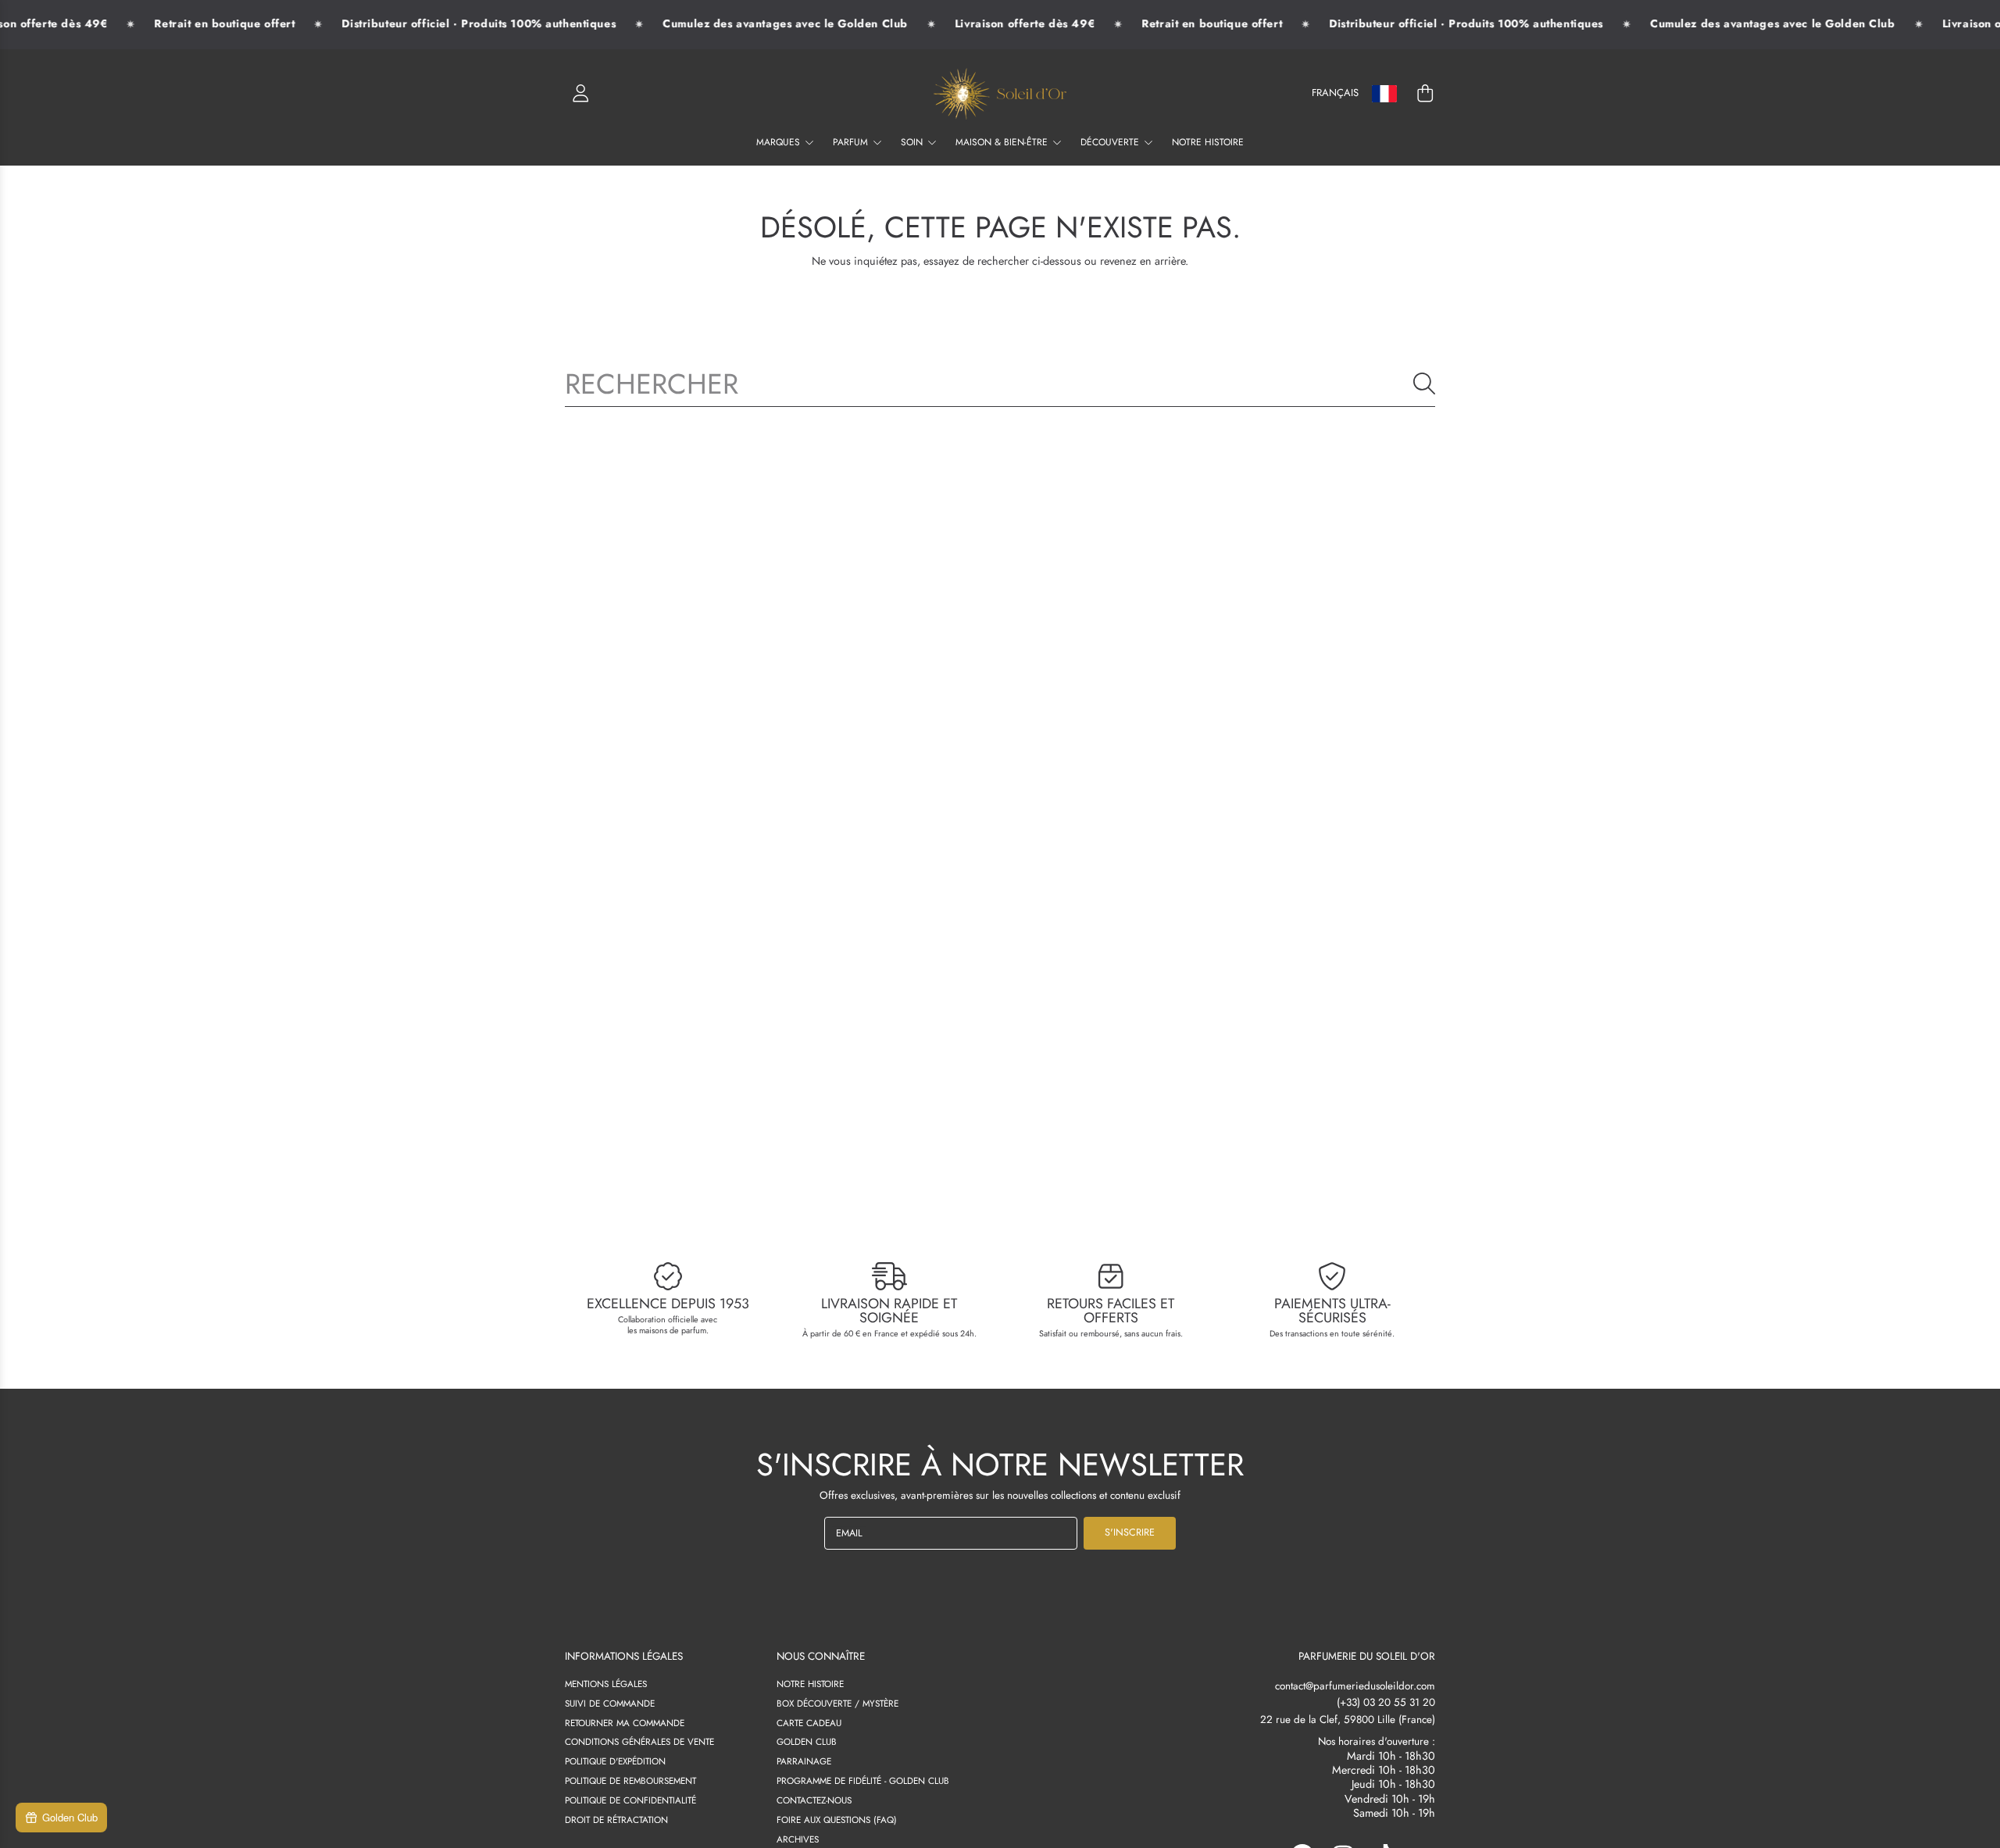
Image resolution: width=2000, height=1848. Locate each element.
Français (1335, 93)
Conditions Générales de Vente (639, 1741)
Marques (780, 142)
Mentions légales (606, 1684)
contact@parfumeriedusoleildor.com (1355, 1686)
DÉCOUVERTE (1111, 142)
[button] (1425, 94)
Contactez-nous (814, 1800)
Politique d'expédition (615, 1761)
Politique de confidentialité (630, 1800)
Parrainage (804, 1761)
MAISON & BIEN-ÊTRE (1003, 142)
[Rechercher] (1424, 384)
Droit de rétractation (616, 1819)
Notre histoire (810, 1684)
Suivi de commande (610, 1703)
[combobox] (1000, 384)
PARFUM (852, 142)
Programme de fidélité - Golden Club (863, 1780)
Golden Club (807, 1741)
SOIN (913, 142)
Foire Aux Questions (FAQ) (837, 1819)
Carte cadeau (809, 1723)
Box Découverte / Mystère (837, 1703)
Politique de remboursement (630, 1780)
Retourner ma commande (625, 1723)
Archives (798, 1839)
